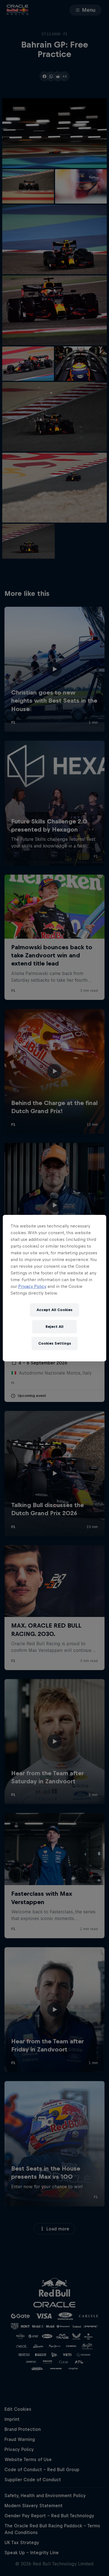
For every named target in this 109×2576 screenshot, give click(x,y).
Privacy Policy (32, 1286)
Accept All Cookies (54, 1310)
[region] (55, 1288)
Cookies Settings (55, 1343)
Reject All (54, 1327)
